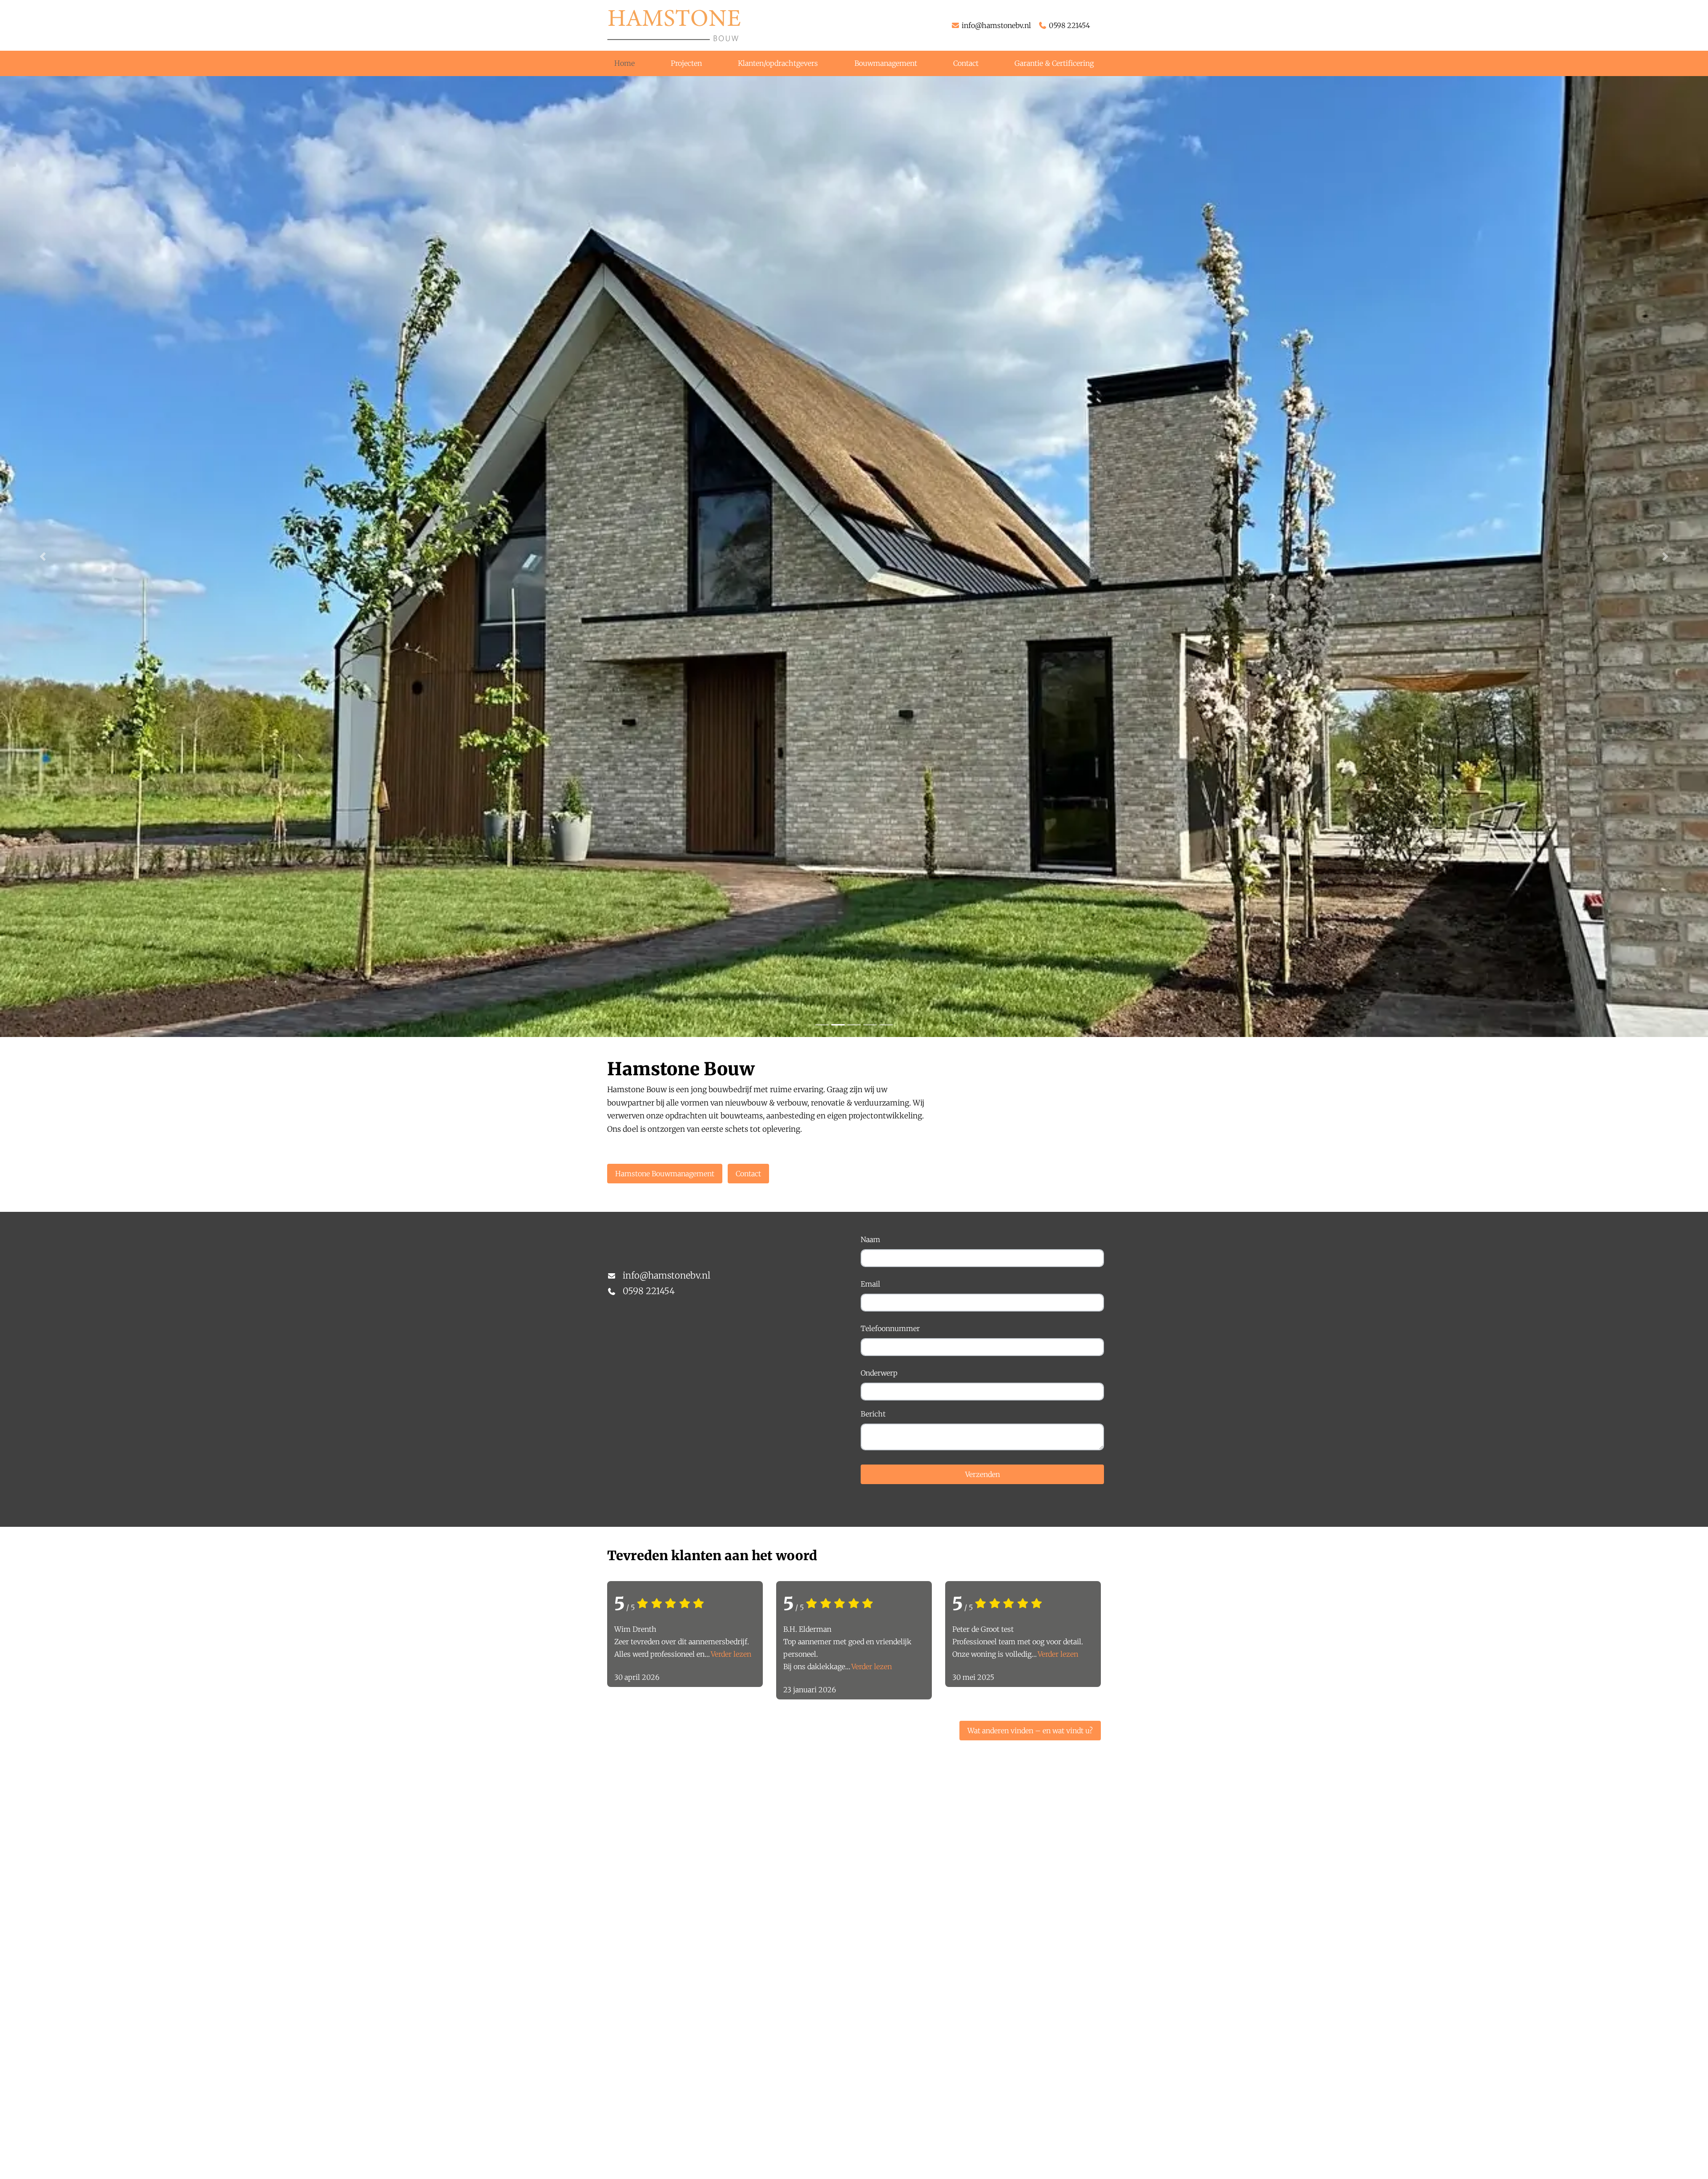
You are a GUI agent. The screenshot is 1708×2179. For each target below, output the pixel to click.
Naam (870, 1239)
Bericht (873, 1414)
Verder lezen (731, 1654)
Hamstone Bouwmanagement (665, 1174)
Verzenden (983, 1474)
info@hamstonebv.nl (996, 25)
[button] (43, 557)
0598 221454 (1070, 25)
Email (870, 1284)
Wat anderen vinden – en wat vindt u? (1030, 1731)
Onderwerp (879, 1373)
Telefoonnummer (890, 1328)
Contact (748, 1174)
